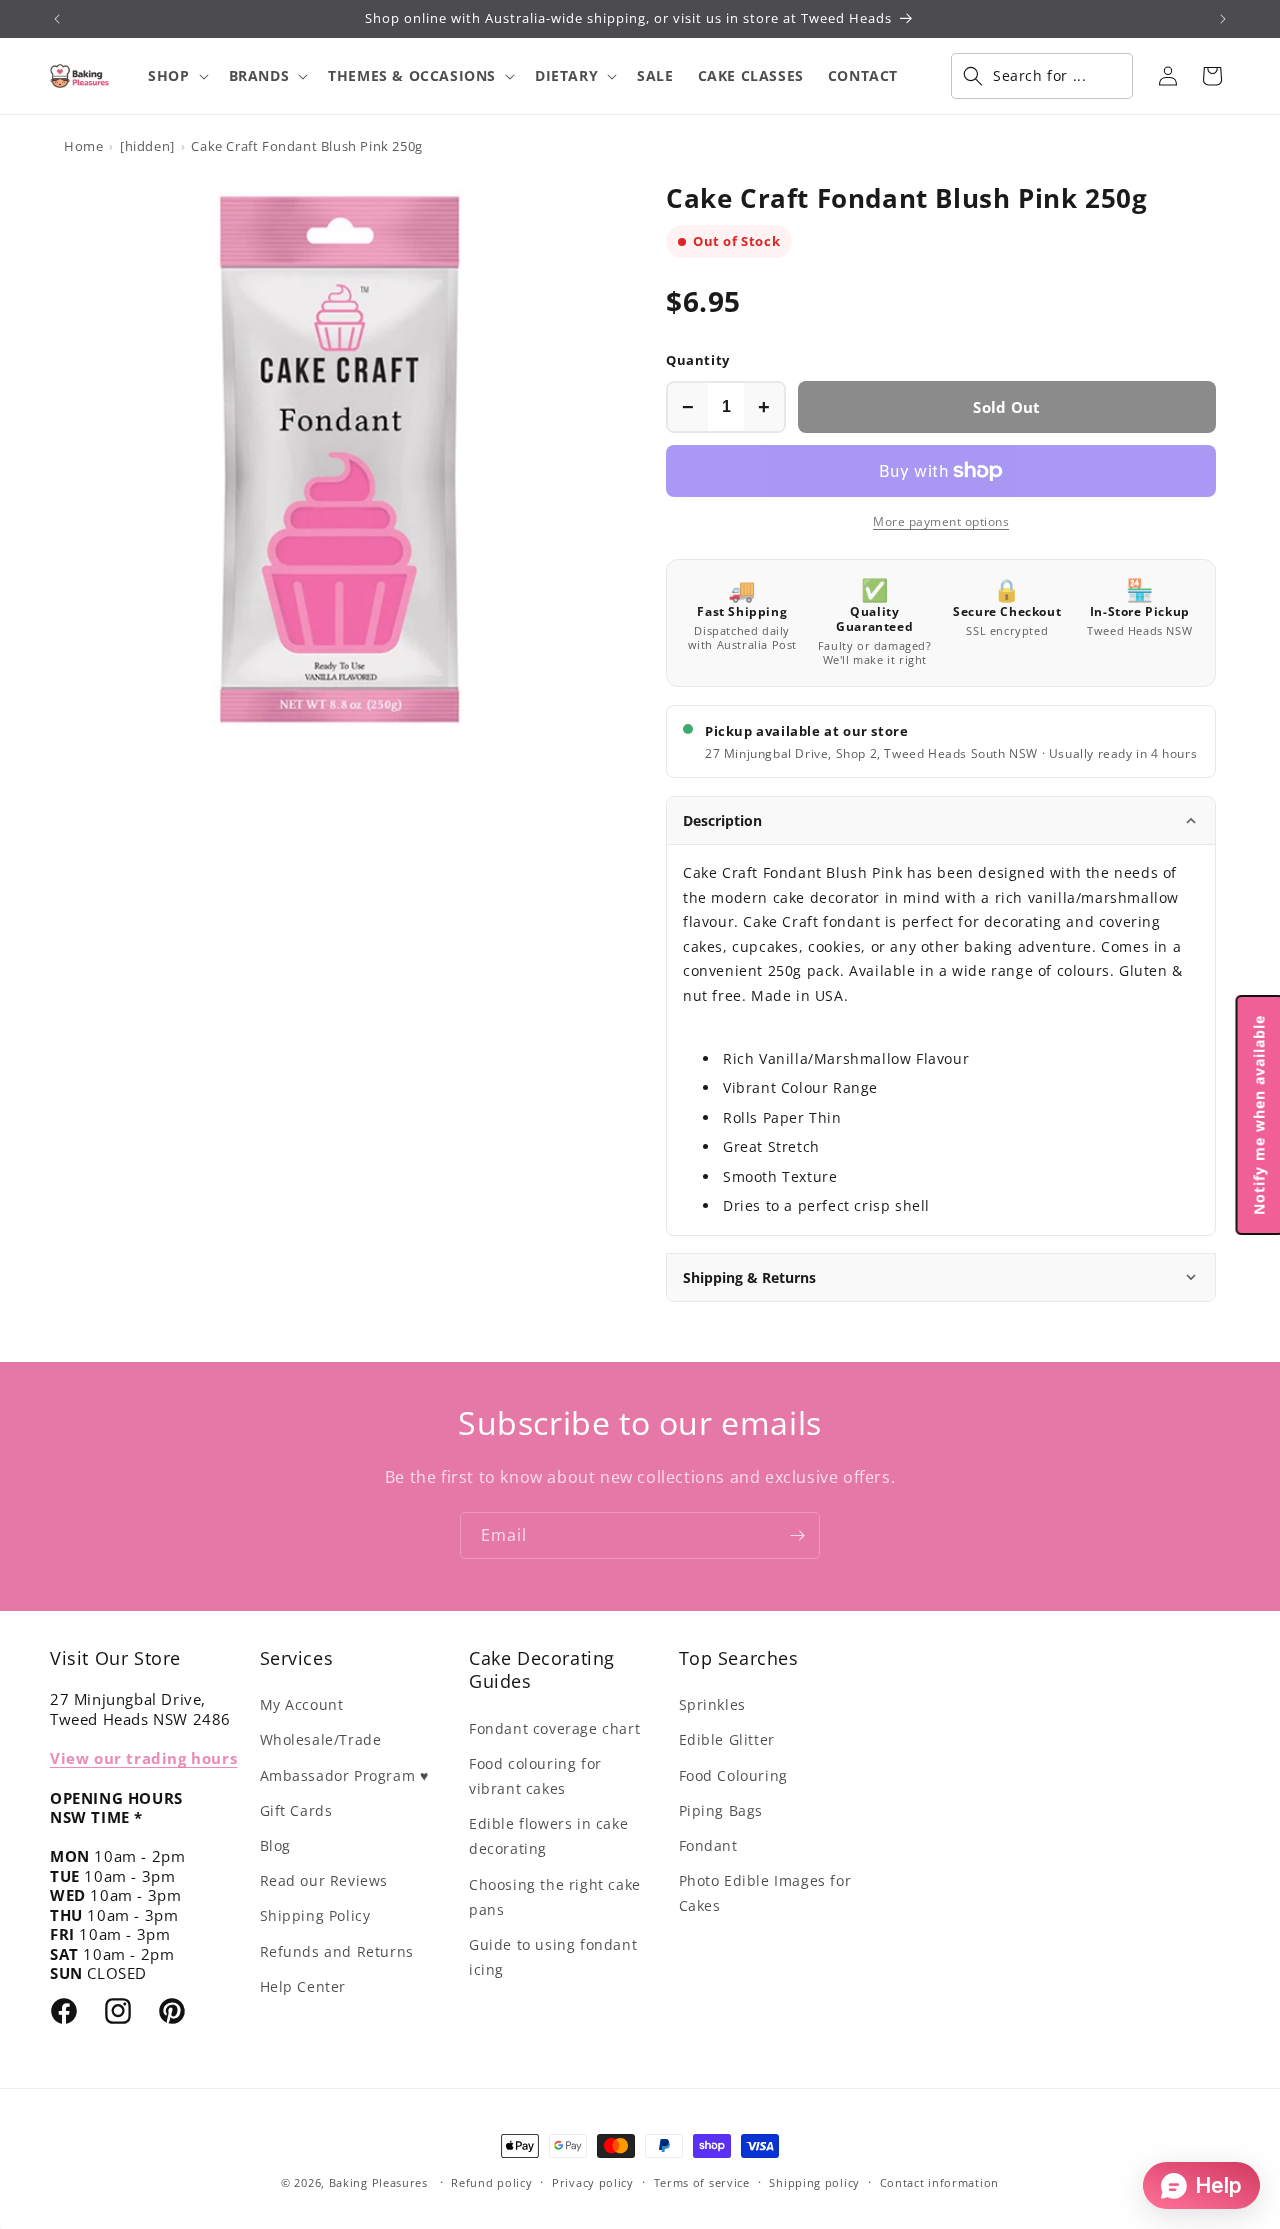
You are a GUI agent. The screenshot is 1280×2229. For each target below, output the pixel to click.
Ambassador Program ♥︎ (344, 1775)
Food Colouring (733, 1775)
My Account (302, 1704)
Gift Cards (296, 1810)
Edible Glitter (727, 1739)
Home (83, 146)
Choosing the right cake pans (555, 1897)
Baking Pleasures (378, 2182)
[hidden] (147, 146)
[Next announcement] (1223, 19)
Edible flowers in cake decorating (548, 1836)
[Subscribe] (797, 1535)
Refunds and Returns (337, 1951)
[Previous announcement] (57, 19)
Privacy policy (593, 2182)
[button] (176, 76)
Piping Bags (721, 1810)
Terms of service (702, 2182)
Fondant (708, 1845)
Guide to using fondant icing (553, 1957)
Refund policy (491, 2182)
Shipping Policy (315, 1915)
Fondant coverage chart (554, 1728)
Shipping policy (814, 2182)
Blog (275, 1845)
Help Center (303, 1986)
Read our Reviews (324, 1880)
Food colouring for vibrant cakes (535, 1776)
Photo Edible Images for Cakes (765, 1893)
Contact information (939, 2182)
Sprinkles (712, 1704)
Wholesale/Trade (321, 1739)
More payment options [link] (941, 521)
